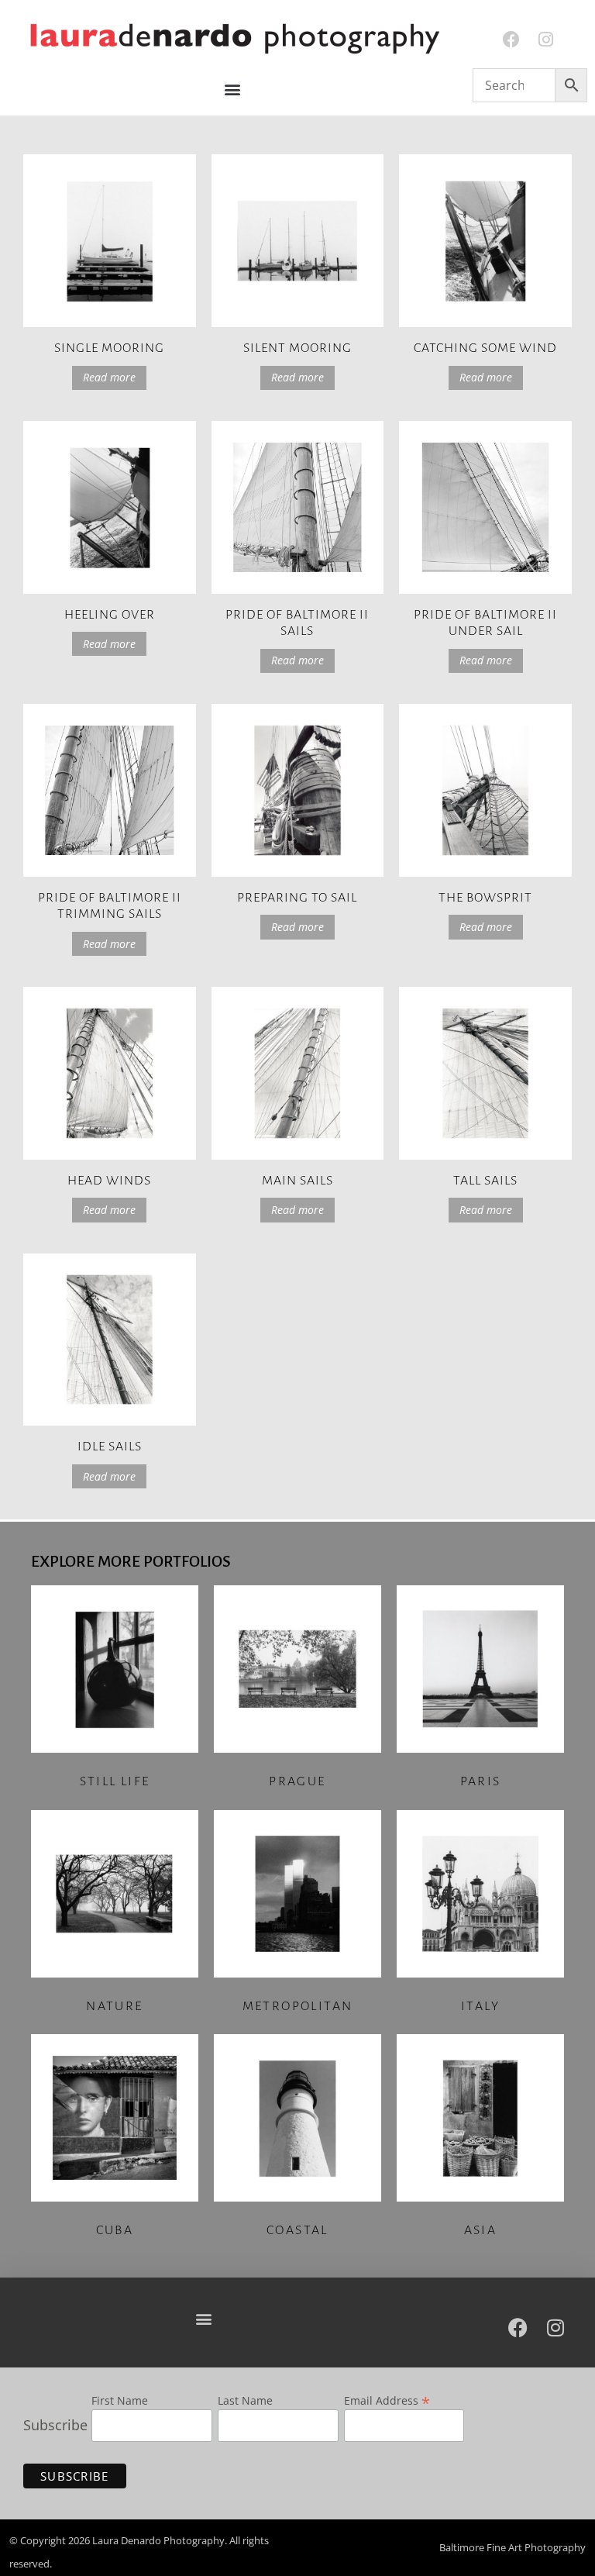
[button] (233, 90)
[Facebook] (512, 40)
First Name (120, 2402)
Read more (109, 377)
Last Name (245, 2402)
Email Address (387, 2399)
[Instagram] (546, 40)
